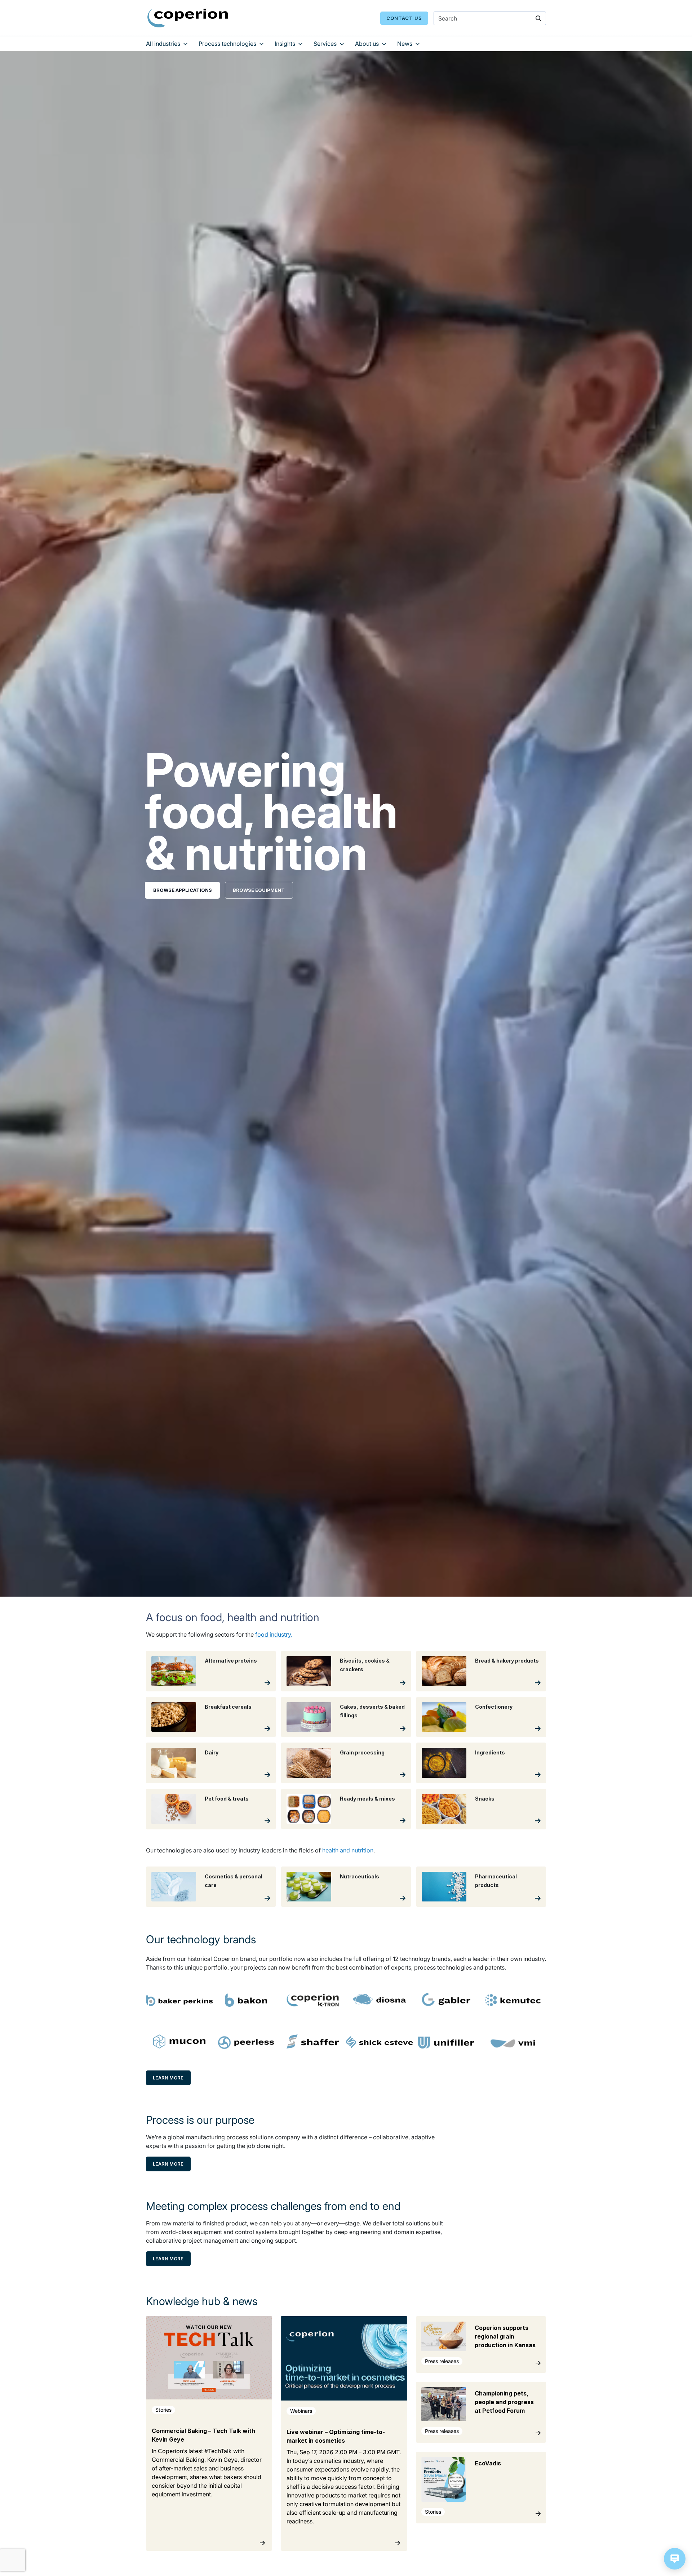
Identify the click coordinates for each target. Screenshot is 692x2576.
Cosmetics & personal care (234, 1881)
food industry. (274, 1634)
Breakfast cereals (228, 1707)
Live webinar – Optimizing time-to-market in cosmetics (336, 2436)
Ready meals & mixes (367, 1799)
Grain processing (362, 1752)
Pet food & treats (227, 1799)
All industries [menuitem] (163, 44)
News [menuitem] (405, 44)
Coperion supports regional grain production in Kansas (505, 2336)
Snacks (485, 1799)
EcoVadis (488, 2463)
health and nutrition (348, 1850)
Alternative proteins (231, 1661)
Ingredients (490, 1752)
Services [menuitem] (325, 44)
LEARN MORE (168, 2078)
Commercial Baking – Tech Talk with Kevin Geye (203, 2435)
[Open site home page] (188, 18)
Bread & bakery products (507, 1661)
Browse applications (183, 890)
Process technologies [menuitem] (227, 44)
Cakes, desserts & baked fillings (372, 1711)
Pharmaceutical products (496, 1881)
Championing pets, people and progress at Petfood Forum (504, 2402)
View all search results (478, 57)
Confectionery (494, 1707)
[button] (675, 2559)
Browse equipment (259, 890)
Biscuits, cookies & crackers (365, 1665)
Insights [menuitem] (285, 44)
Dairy (212, 1752)
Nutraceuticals (360, 1876)
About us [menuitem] (367, 44)
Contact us (404, 18)
